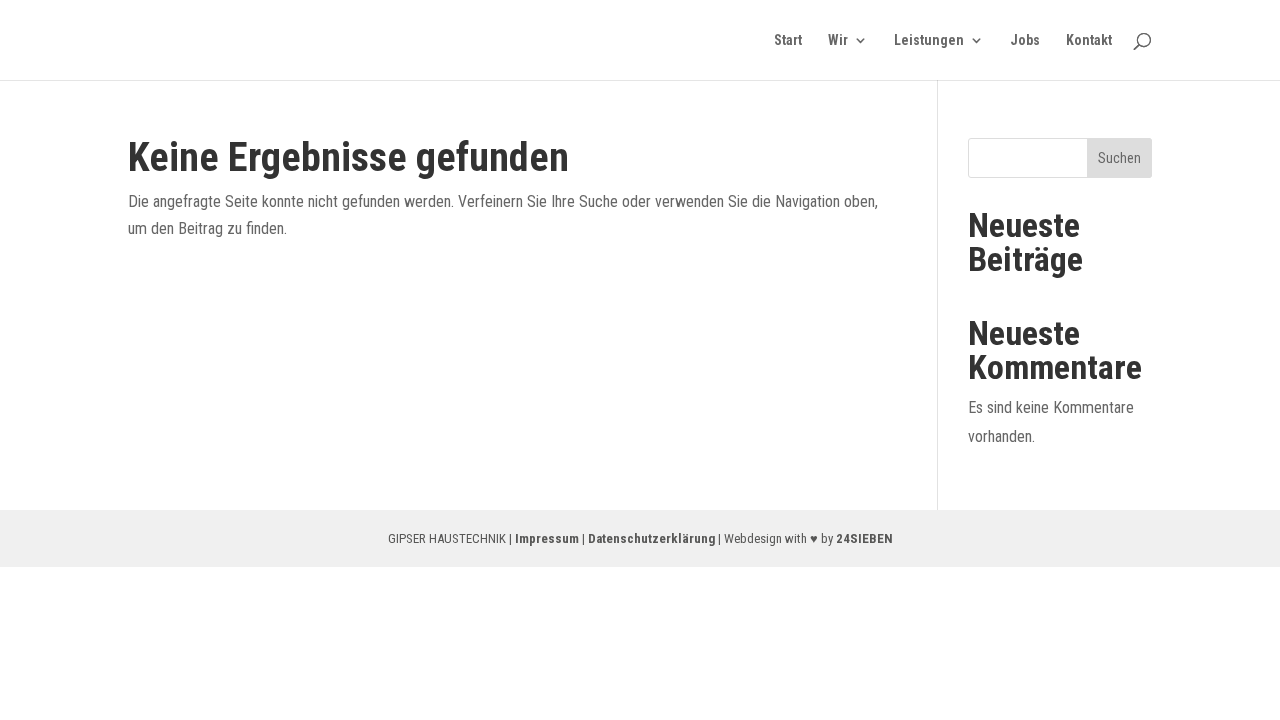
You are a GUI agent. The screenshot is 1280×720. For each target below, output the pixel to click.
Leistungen (929, 40)
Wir (838, 40)
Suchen (1119, 158)
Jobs (1025, 40)
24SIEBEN (864, 538)
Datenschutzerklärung (651, 538)
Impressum (547, 538)
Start (788, 40)
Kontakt (1089, 40)
